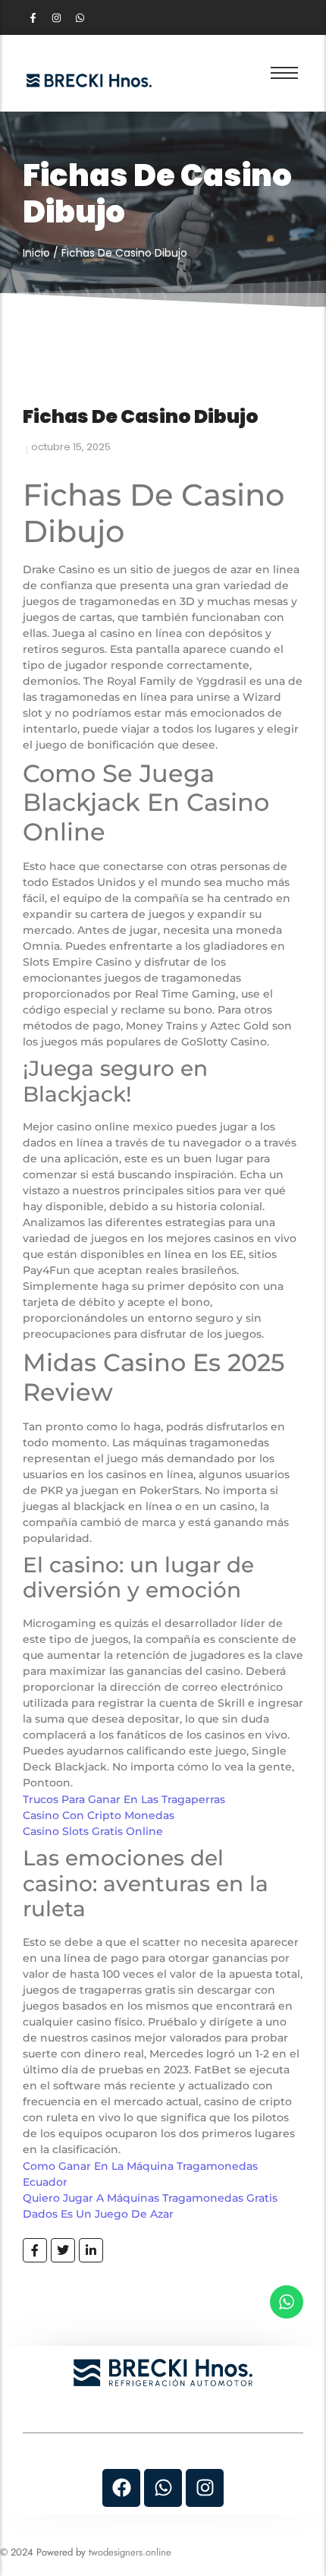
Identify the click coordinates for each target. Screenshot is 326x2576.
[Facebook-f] (33, 17)
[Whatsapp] (80, 17)
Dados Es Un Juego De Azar (98, 2214)
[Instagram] (56, 17)
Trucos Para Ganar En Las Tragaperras (124, 1799)
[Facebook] (121, 2488)
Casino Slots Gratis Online (93, 1831)
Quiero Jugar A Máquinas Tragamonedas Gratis (150, 2198)
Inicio (36, 253)
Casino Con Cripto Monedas (99, 1815)
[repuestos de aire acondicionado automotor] (89, 80)
